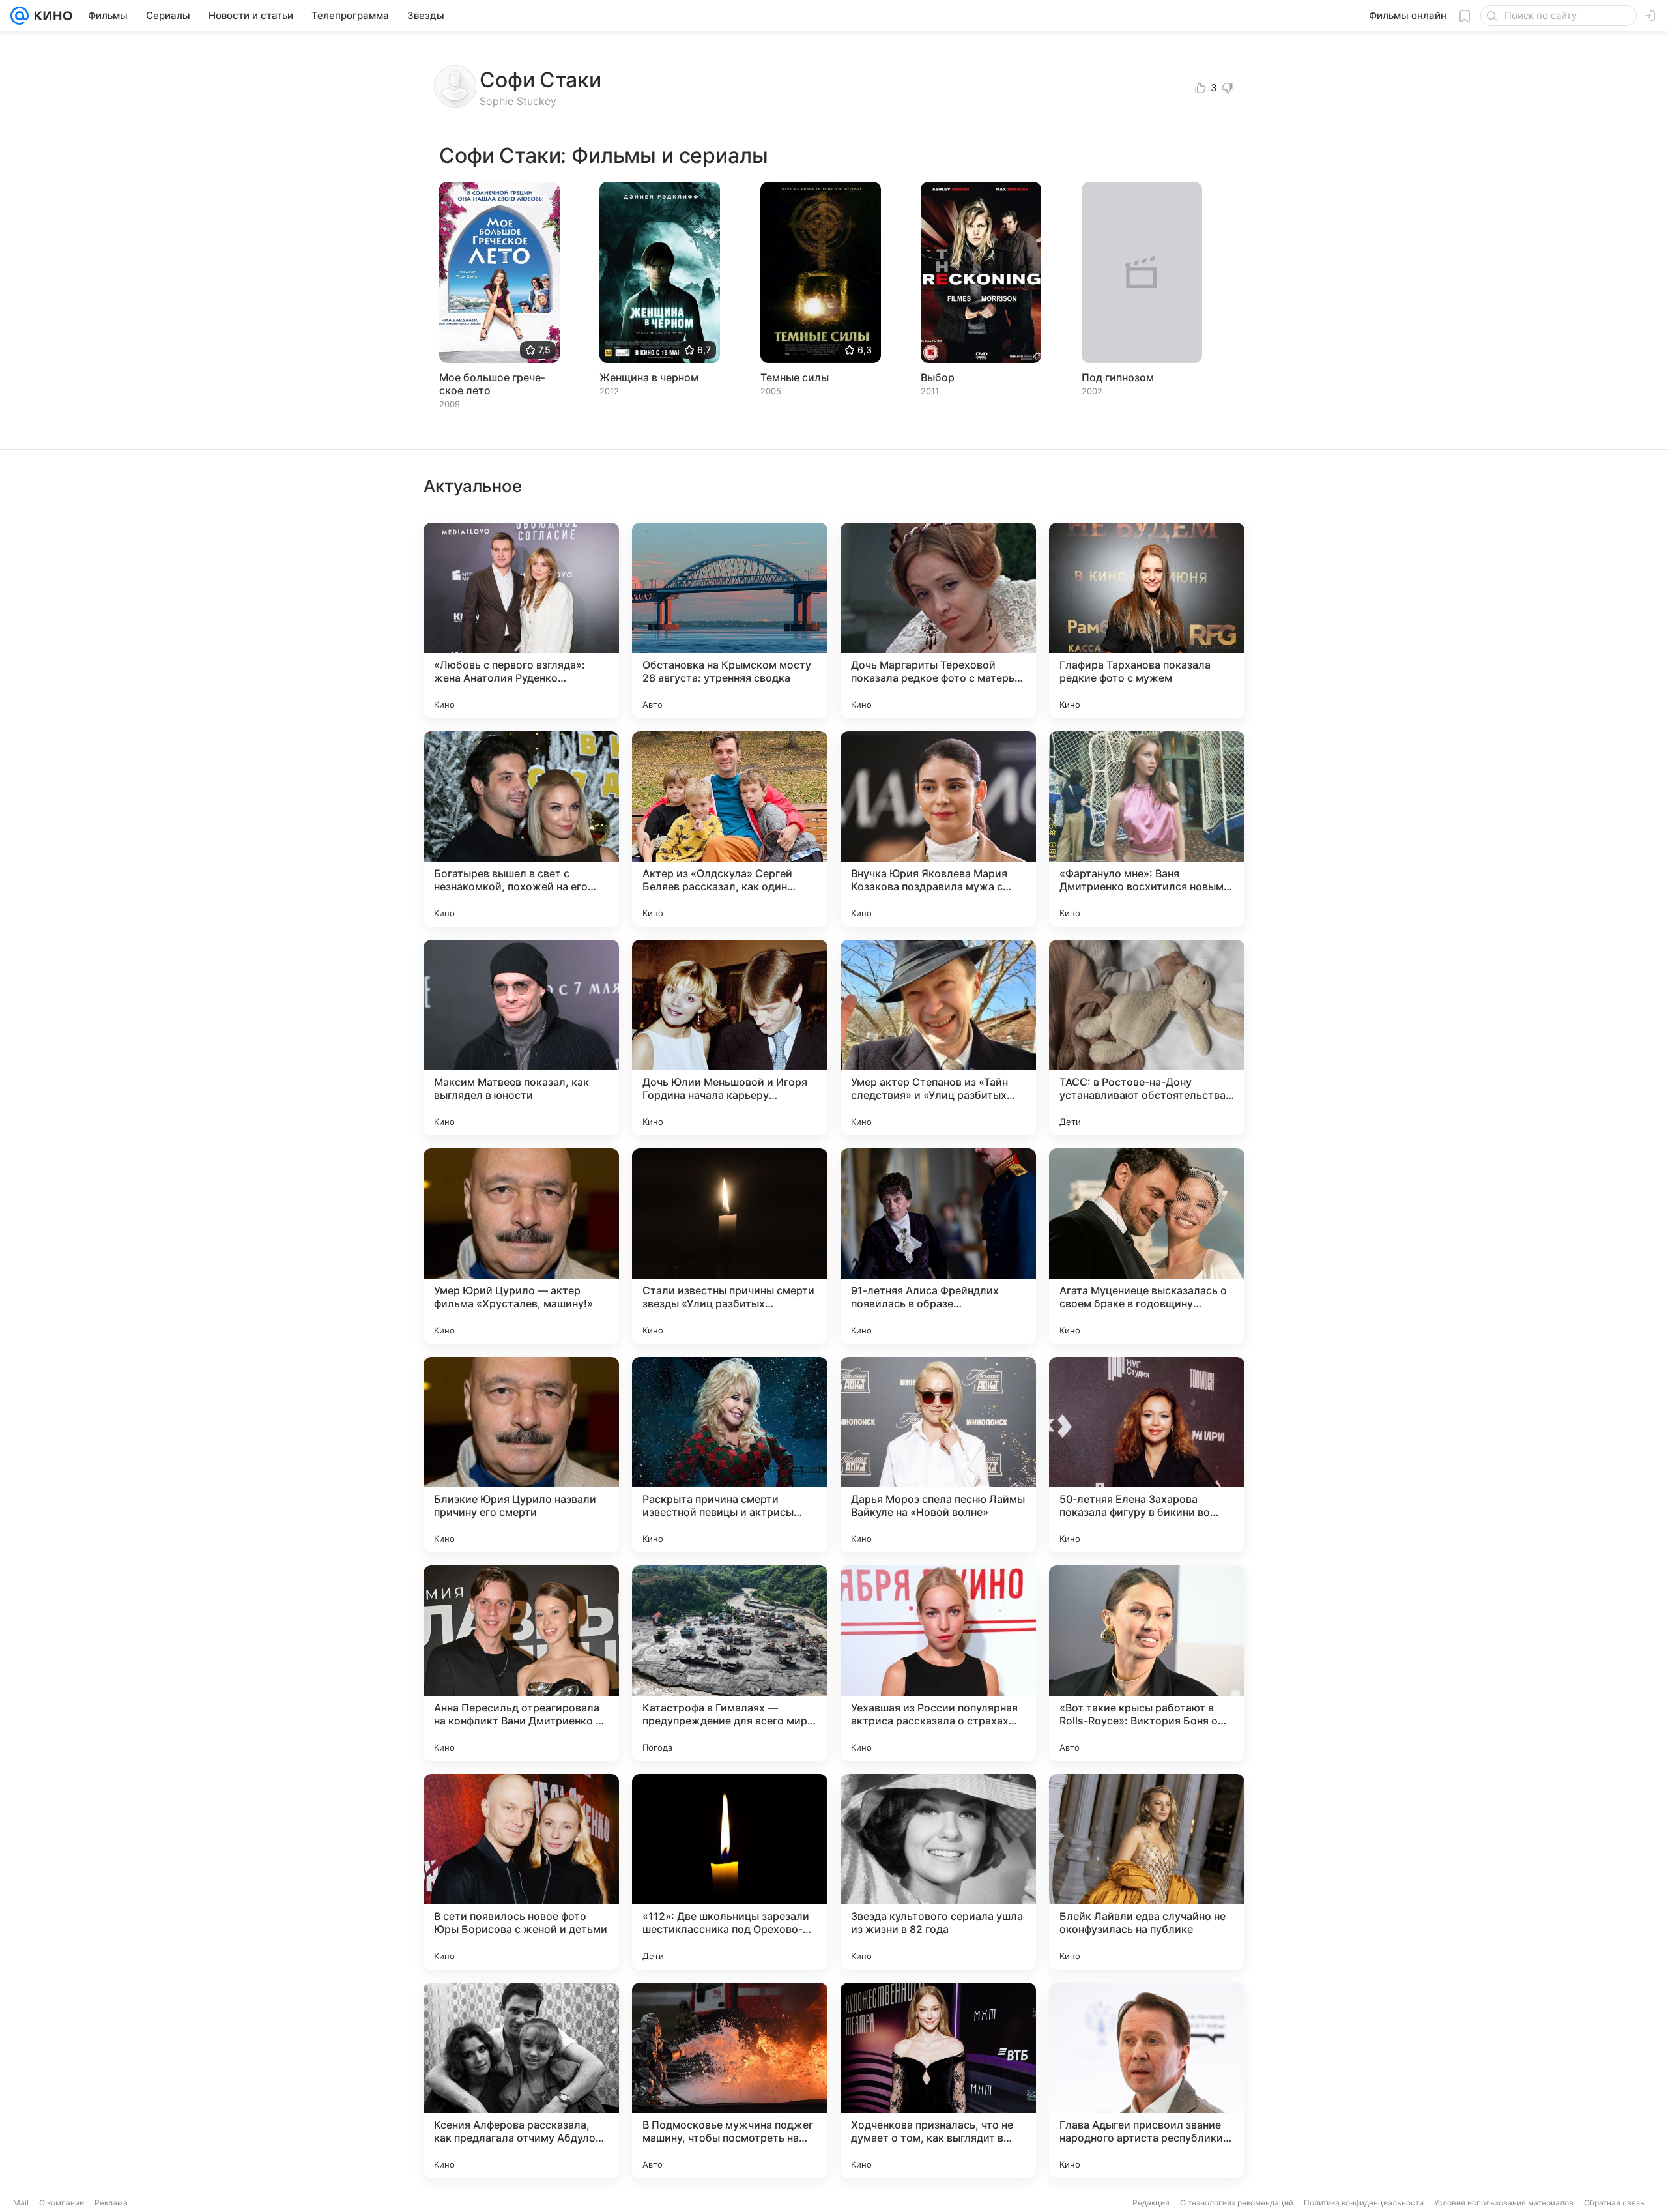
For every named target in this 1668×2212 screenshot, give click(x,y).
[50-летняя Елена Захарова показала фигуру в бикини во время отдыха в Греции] (1147, 1455)
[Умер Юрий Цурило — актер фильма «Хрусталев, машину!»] (521, 1246)
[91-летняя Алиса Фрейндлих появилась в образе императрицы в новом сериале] (938, 1246)
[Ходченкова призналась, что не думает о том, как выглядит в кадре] (938, 2080)
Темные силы (795, 377)
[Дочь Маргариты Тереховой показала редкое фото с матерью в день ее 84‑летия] (938, 620)
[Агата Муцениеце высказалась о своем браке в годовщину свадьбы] (1147, 1246)
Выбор (938, 377)
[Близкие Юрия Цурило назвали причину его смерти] (521, 1455)
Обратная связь (1614, 2203)
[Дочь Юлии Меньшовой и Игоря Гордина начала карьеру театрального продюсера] (730, 1038)
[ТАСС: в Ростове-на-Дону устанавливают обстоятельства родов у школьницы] (1147, 1038)
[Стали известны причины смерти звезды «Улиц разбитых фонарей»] (730, 1246)
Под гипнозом (1118, 377)
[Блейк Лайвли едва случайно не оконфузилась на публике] (1147, 1872)
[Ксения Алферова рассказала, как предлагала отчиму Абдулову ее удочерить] (521, 2080)
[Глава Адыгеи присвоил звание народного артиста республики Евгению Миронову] (1147, 2080)
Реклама (111, 2203)
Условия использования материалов (1504, 2203)
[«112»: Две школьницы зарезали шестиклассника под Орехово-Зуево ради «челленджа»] (730, 1872)
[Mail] (20, 16)
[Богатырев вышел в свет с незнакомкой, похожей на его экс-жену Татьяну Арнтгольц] (521, 829)
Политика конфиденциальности (1364, 2203)
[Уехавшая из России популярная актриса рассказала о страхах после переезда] (938, 1663)
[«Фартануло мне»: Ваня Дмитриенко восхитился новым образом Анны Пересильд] (1147, 829)
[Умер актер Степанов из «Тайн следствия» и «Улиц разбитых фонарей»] (938, 1038)
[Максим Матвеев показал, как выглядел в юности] (521, 1038)
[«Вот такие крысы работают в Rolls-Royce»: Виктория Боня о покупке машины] (1147, 1663)
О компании (62, 2203)
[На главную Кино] (50, 16)
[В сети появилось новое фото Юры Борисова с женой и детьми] (521, 1872)
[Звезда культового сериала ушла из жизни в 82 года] (938, 1872)
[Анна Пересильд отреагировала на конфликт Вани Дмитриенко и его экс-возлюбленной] (521, 1663)
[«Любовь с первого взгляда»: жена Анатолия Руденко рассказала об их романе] (521, 620)
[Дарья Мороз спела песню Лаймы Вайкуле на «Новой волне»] (938, 1455)
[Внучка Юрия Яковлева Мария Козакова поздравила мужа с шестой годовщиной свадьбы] (938, 829)
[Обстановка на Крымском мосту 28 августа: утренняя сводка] (730, 620)
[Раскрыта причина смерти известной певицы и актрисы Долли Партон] (730, 1455)
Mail (21, 2203)
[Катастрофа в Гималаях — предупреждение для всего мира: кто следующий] (730, 1663)
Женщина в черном (649, 377)
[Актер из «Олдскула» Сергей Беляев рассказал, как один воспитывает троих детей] (730, 829)
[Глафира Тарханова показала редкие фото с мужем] (1147, 620)
